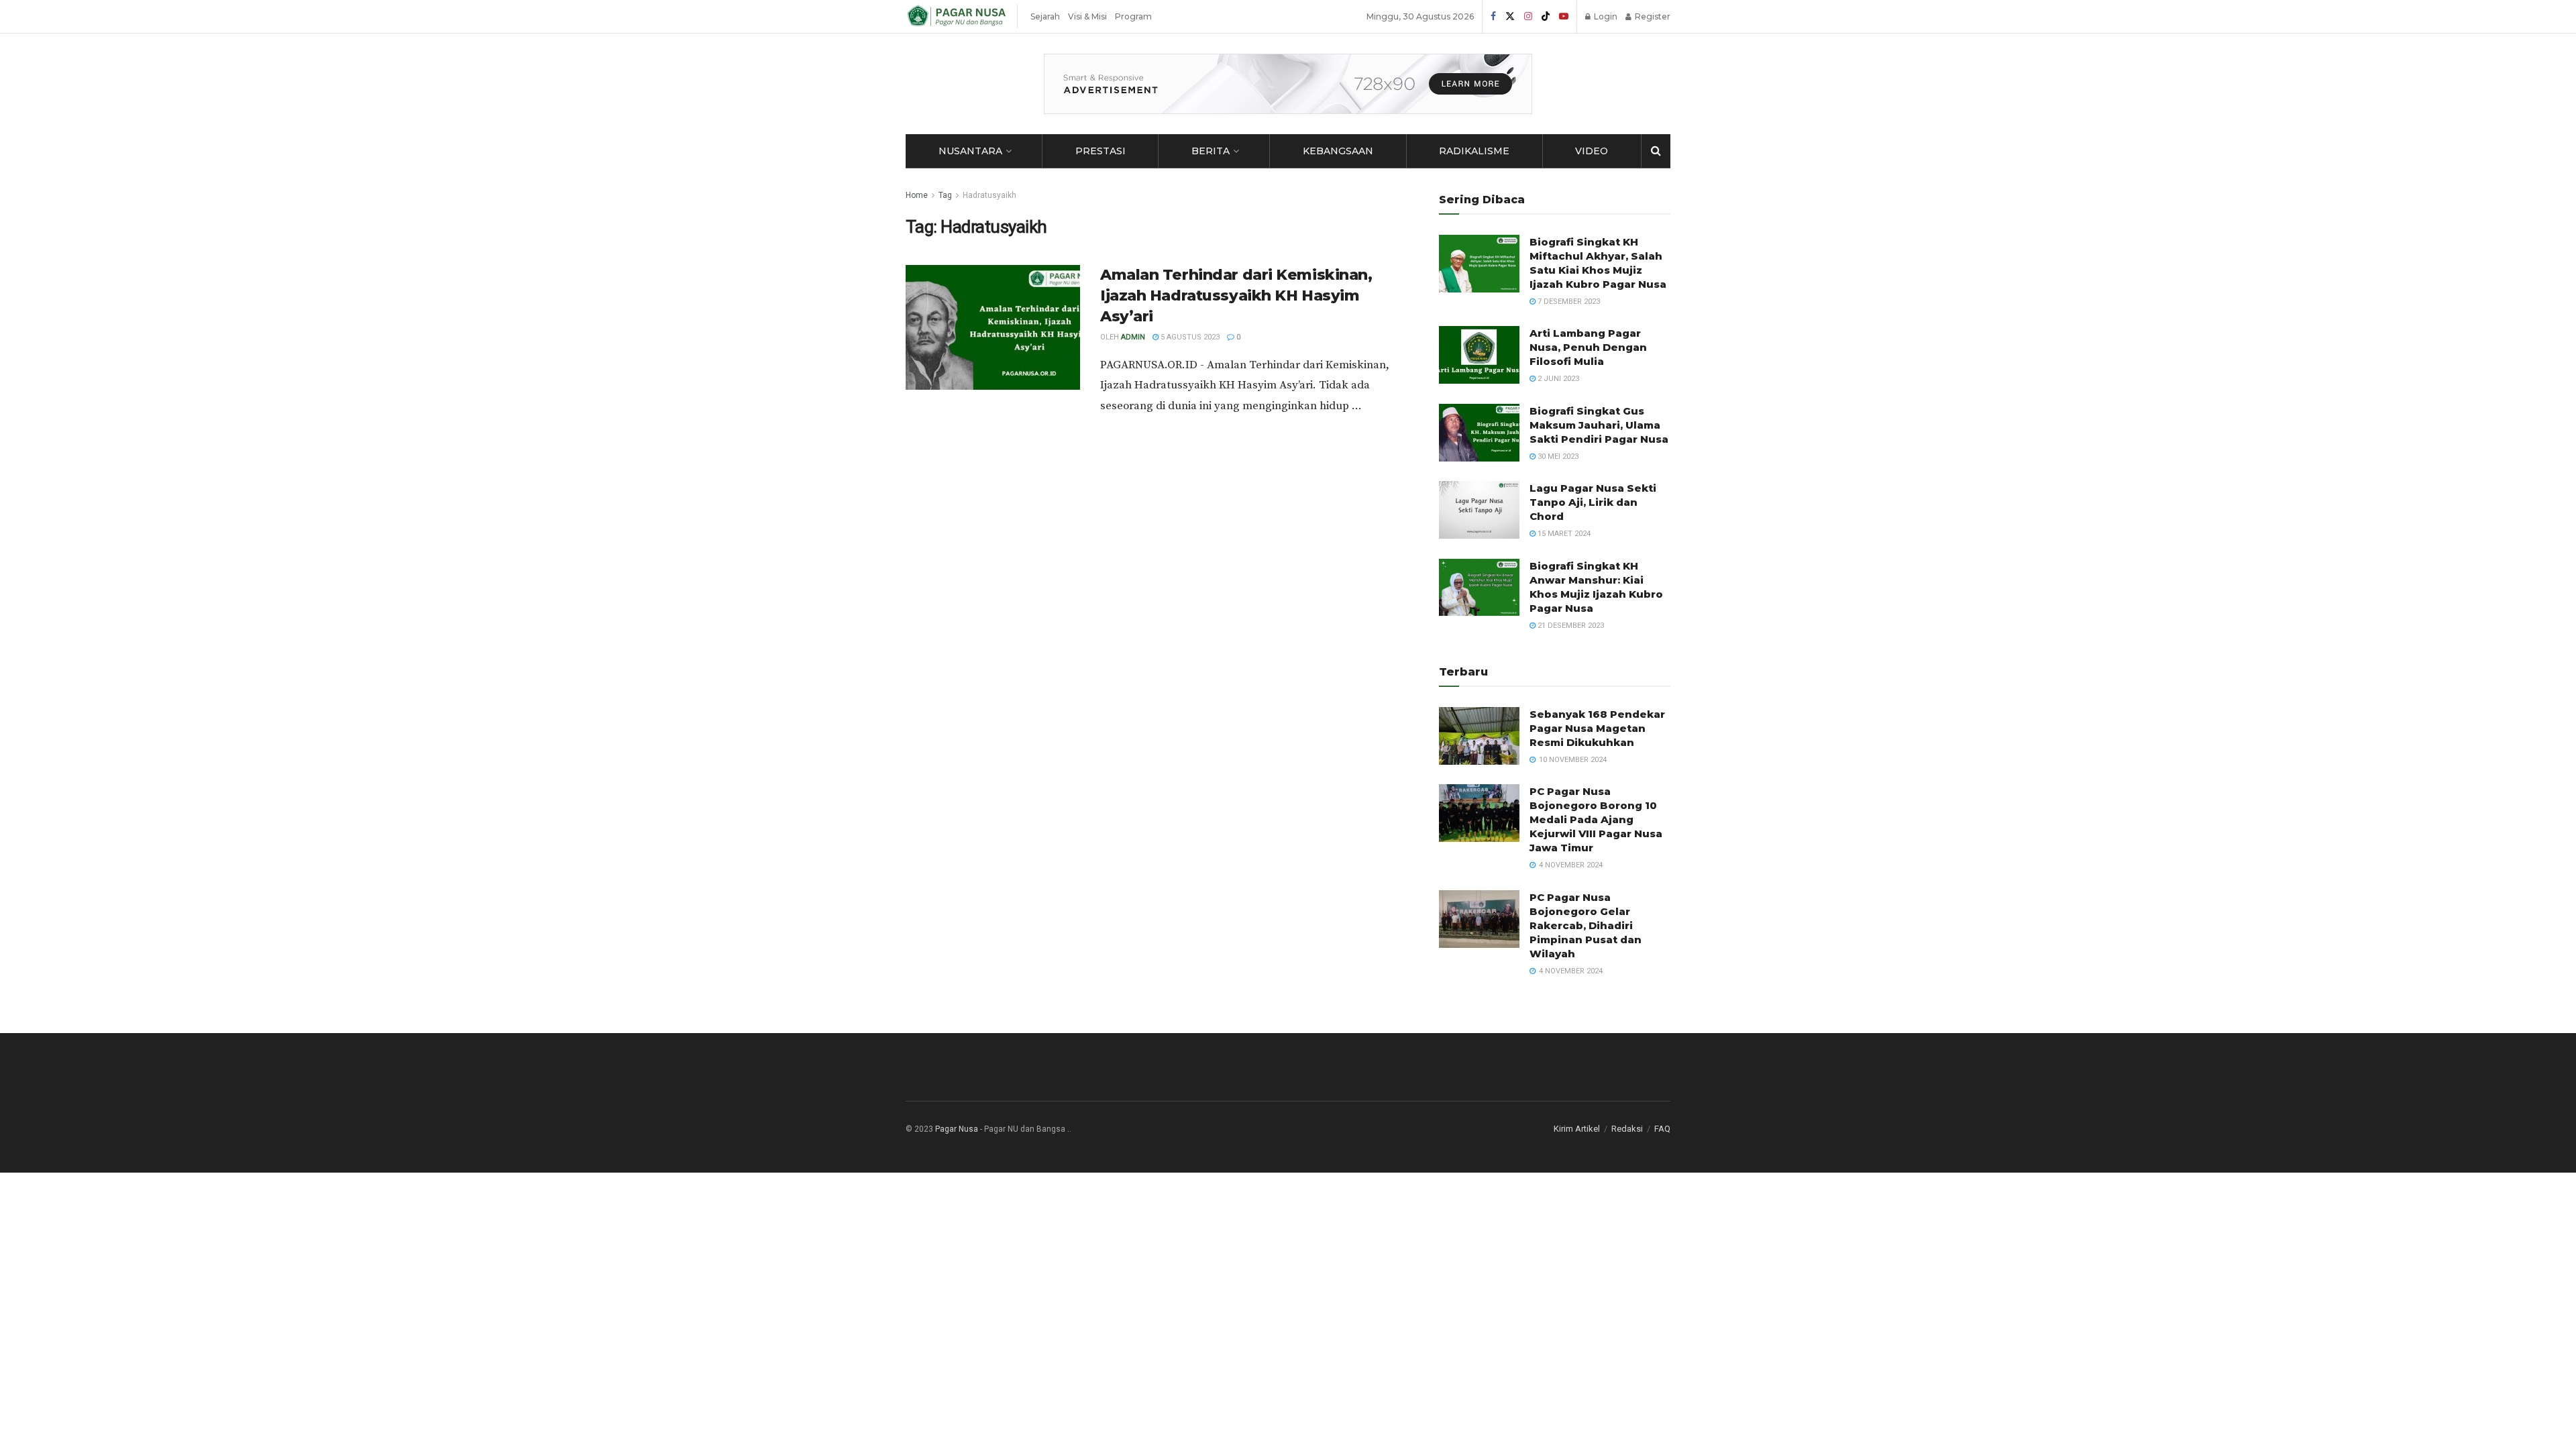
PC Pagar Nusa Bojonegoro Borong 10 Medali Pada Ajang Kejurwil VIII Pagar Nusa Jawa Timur (1596, 819)
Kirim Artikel (1577, 1129)
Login (1605, 16)
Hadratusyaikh (989, 195)
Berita (1211, 151)
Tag (945, 195)
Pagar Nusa (957, 1129)
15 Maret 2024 (1563, 534)
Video (1592, 151)
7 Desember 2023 (1568, 302)
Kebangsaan (1338, 151)
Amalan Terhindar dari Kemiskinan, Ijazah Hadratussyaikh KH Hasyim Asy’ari (1236, 296)
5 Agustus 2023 (1189, 337)
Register (1652, 16)
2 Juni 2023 (1557, 379)
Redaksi (1627, 1129)
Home (917, 195)
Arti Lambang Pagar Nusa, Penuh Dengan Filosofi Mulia (1588, 347)
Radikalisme (1474, 151)
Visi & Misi (1087, 16)
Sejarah (1045, 16)
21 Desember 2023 (1570, 626)
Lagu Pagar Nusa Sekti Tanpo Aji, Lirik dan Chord (1593, 502)
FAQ (1662, 1129)
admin (1133, 337)
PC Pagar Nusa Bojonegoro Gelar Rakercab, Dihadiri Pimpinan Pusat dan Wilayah (1586, 925)
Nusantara (970, 151)
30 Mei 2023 (1557, 457)
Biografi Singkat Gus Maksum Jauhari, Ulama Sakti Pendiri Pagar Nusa (1599, 425)
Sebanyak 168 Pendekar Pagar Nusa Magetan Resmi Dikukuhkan (1597, 728)
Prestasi (1101, 151)
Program (1133, 16)
